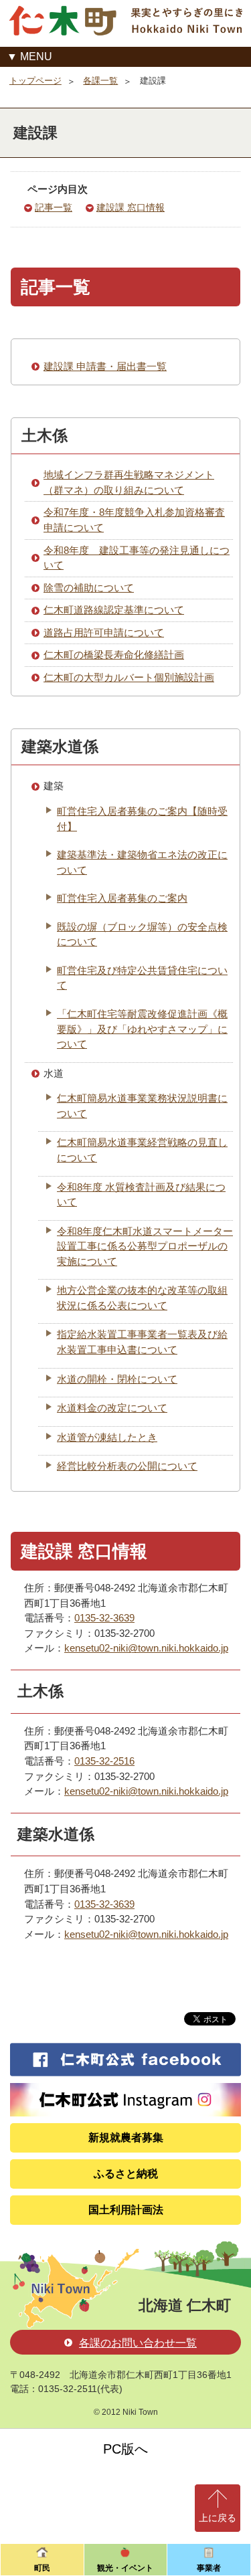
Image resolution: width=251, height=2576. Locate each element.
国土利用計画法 (126, 2210)
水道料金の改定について (112, 1408)
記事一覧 (54, 208)
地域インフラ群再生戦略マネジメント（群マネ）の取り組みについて (129, 482)
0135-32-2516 (104, 1761)
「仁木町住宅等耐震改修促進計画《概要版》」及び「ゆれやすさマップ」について (142, 1029)
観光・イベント (125, 2568)
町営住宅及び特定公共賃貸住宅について (142, 978)
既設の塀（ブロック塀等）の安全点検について (142, 934)
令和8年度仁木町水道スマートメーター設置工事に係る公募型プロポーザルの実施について (145, 1246)
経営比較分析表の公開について (127, 1466)
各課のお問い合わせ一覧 (138, 2343)
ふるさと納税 (126, 2174)
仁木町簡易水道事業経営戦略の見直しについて (142, 1150)
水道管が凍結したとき (107, 1437)
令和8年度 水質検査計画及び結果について (141, 1195)
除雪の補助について (89, 588)
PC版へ (125, 2449)
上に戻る (218, 2518)
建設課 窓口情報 (131, 208)
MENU (36, 57)
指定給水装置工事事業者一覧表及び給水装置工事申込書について (142, 1342)
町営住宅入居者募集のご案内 (122, 898)
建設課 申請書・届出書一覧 (105, 366)
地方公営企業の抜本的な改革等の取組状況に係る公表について (142, 1298)
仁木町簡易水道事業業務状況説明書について (142, 1106)
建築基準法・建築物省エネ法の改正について (142, 862)
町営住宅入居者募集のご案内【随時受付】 (142, 819)
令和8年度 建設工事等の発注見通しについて (137, 558)
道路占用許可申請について (104, 632)
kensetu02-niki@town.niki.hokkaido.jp (146, 1648)
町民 (42, 2568)
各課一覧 (100, 81)
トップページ (35, 81)
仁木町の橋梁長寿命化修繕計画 (114, 655)
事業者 (209, 2568)
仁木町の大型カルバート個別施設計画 (129, 677)
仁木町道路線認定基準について (114, 610)
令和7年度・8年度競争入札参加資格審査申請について (134, 520)
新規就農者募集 (126, 2138)
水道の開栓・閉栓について (117, 1379)
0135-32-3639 (104, 1618)
